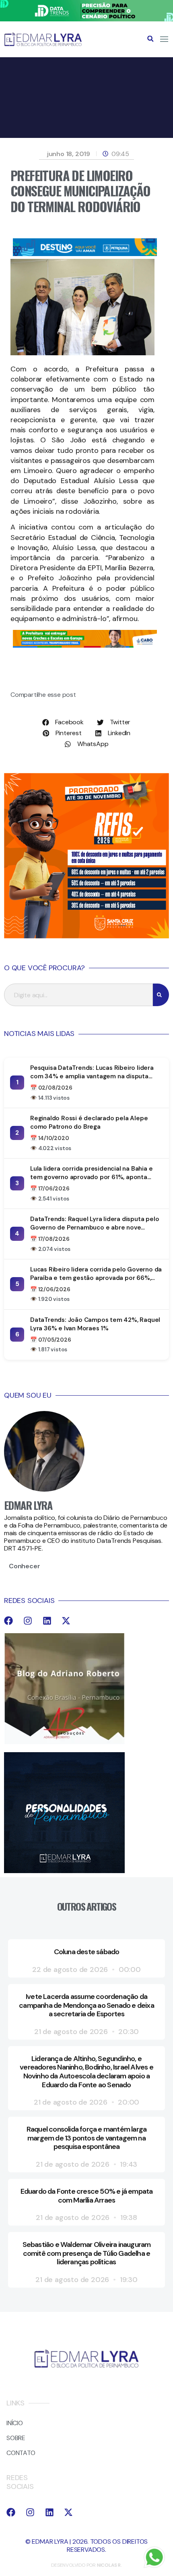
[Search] (161, 995)
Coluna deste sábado (87, 1952)
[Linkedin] (47, 1621)
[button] (150, 39)
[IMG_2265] (85, 645)
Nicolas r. (109, 2565)
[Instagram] (28, 1621)
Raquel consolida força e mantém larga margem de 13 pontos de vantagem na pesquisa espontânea (86, 2138)
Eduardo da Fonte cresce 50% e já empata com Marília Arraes (87, 2196)
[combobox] (78, 995)
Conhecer (24, 1566)
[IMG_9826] (86, 19)
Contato (21, 2453)
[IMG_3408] (85, 254)
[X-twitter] (66, 1621)
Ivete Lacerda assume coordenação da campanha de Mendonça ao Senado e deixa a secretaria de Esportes (86, 2005)
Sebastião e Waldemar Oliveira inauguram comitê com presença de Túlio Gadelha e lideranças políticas (87, 2253)
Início (15, 2423)
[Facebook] (8, 1621)
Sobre (16, 2438)
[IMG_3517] (86, 936)
